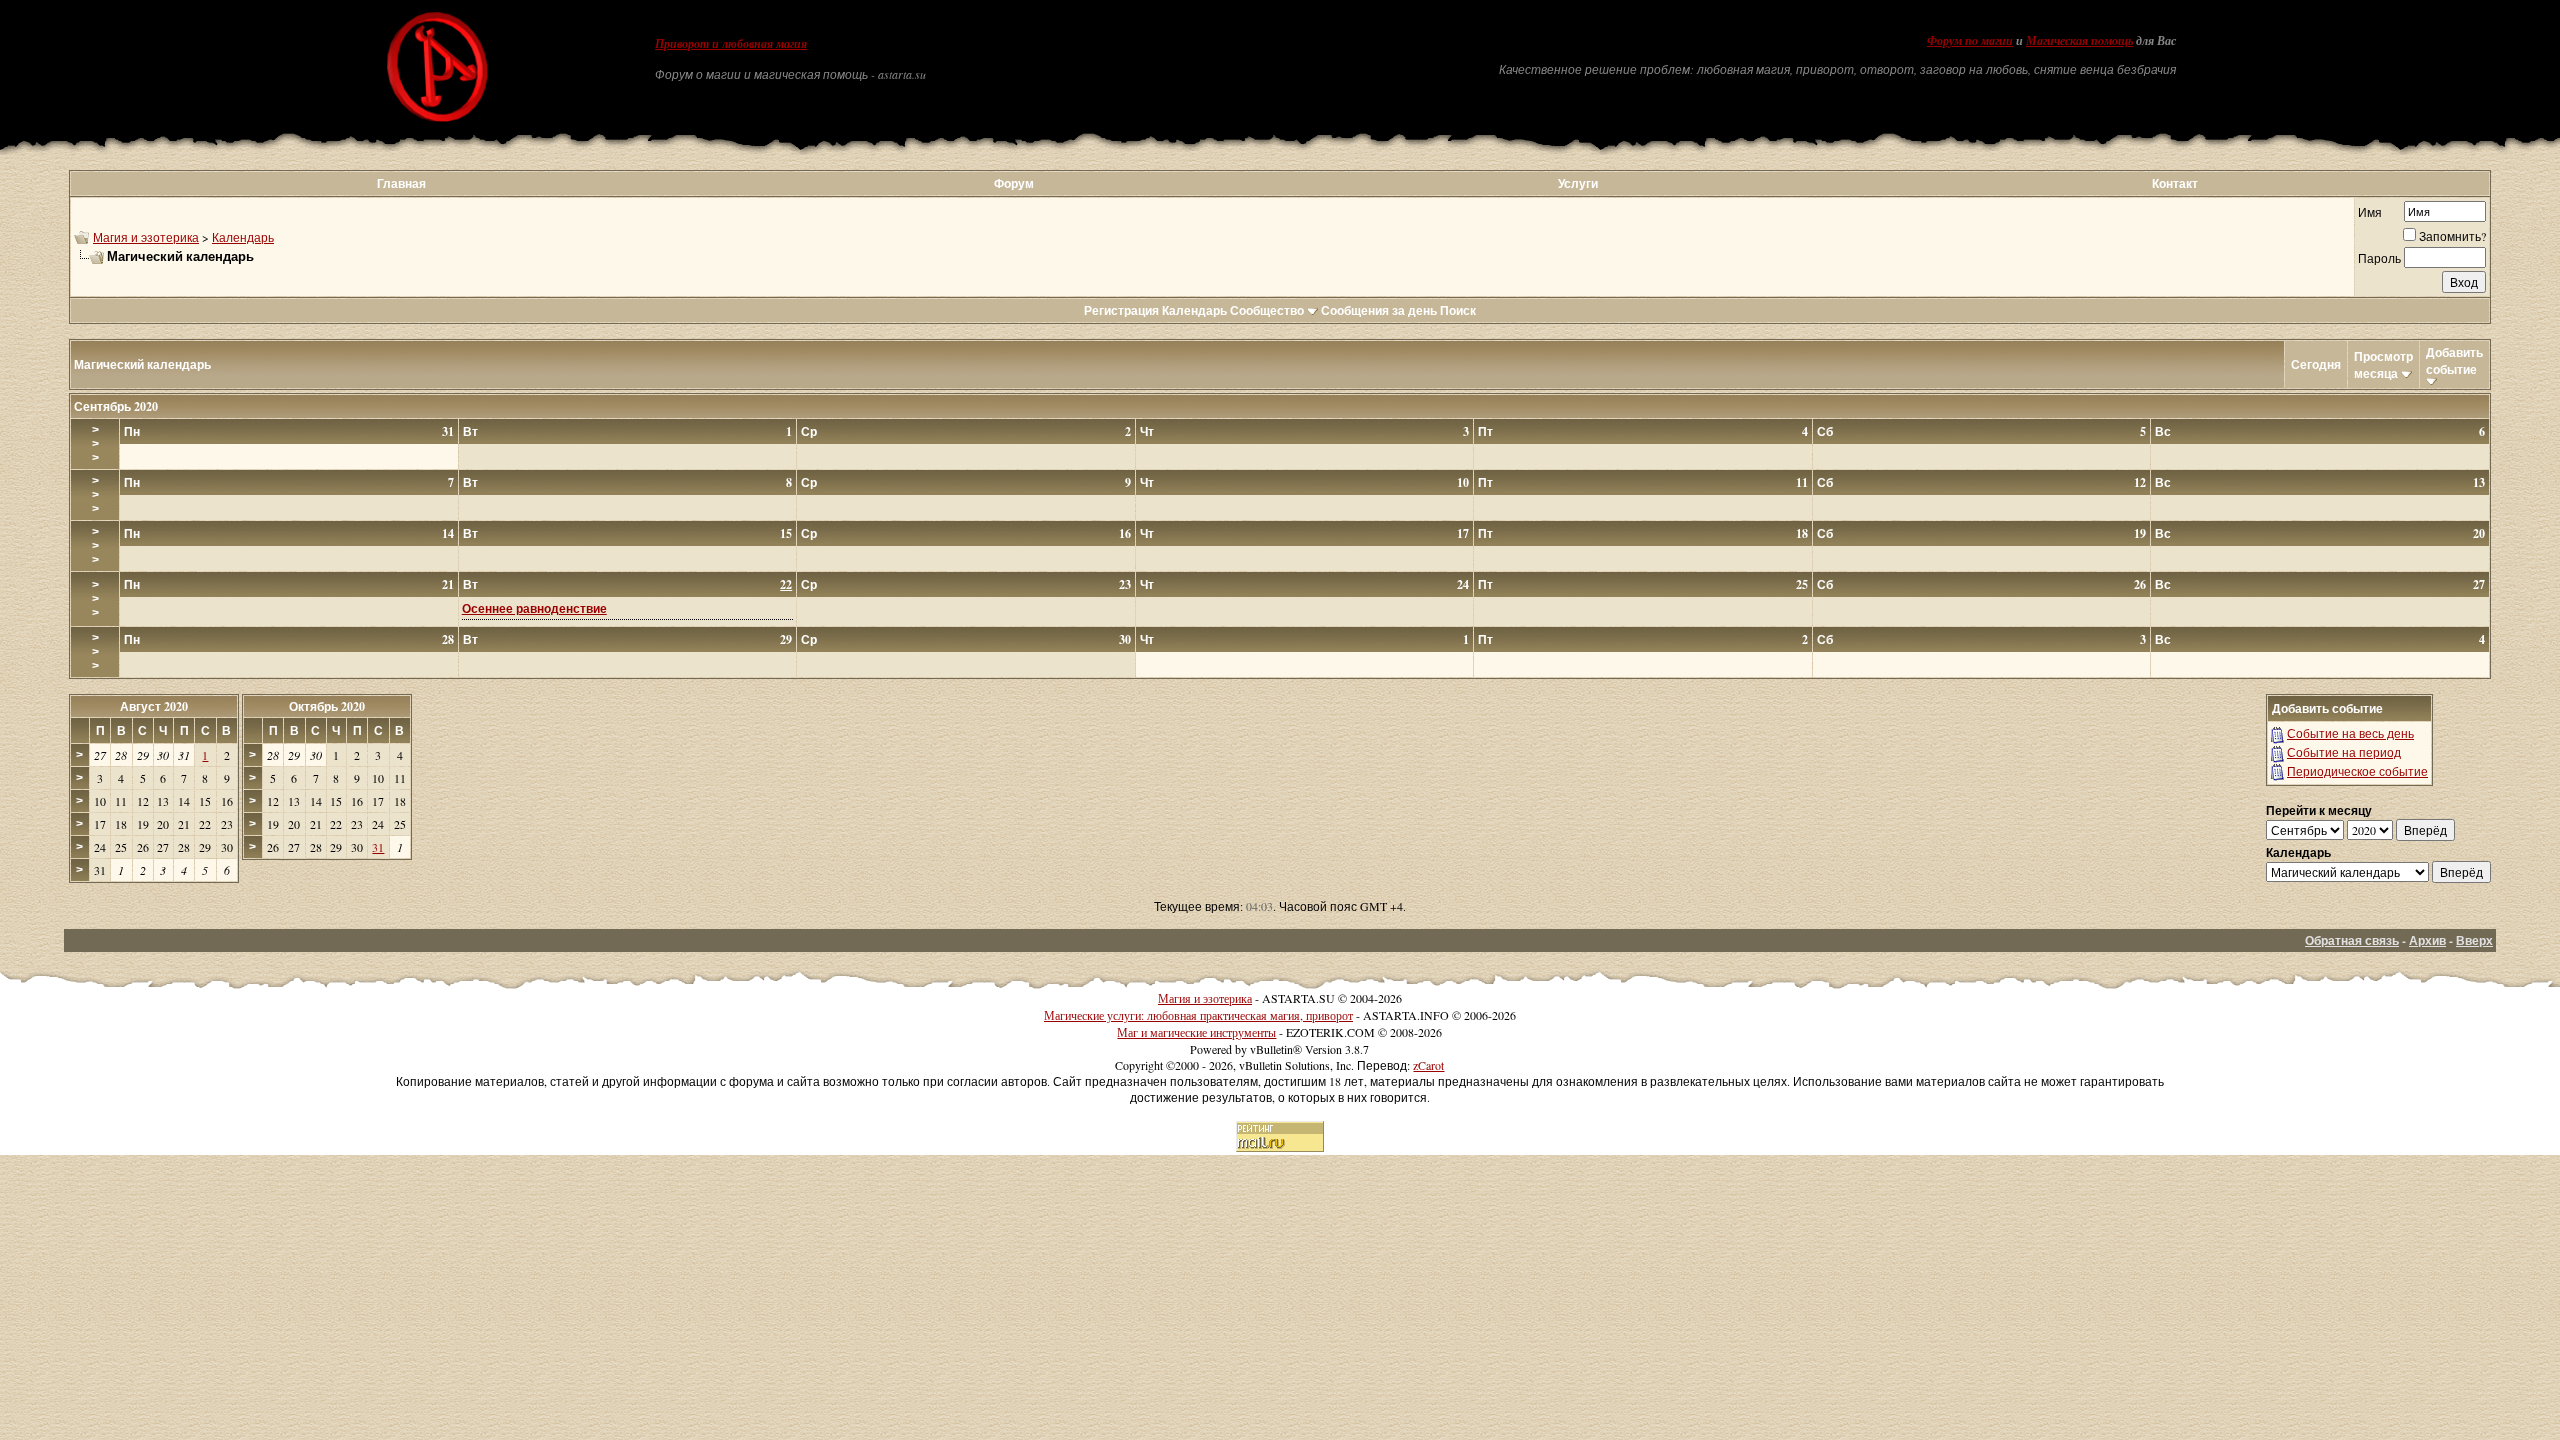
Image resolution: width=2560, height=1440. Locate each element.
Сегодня (2316, 364)
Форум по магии (1970, 41)
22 (786, 584)
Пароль (2379, 258)
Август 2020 (154, 706)
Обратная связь (2352, 940)
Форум (1014, 183)
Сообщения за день (1379, 310)
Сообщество (1267, 310)
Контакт (2175, 183)
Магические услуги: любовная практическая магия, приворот (1198, 1015)
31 (378, 847)
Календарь (243, 237)
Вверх (2474, 940)
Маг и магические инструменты (1196, 1032)
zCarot (1428, 1065)
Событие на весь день (2350, 733)
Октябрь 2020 (327, 706)
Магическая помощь (2079, 41)
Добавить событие (2454, 361)
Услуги (1578, 183)
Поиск (1458, 310)
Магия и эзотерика (146, 237)
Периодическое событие (2357, 771)
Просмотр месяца (2383, 365)
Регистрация (1121, 310)
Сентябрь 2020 (116, 406)
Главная (401, 183)
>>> (95, 444)
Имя (2370, 212)
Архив (2427, 940)
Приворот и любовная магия (731, 44)
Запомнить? (2452, 236)
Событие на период (2344, 752)
